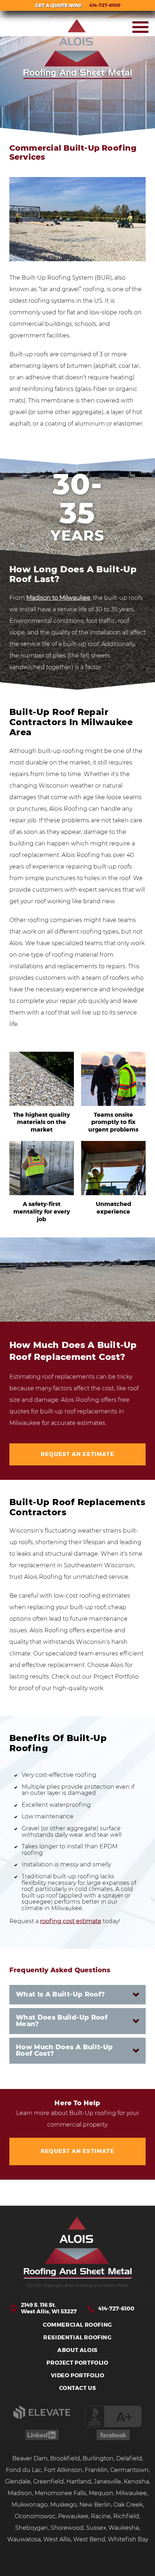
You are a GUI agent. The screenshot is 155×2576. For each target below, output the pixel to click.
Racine (101, 2516)
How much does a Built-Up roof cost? (65, 2051)
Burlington (98, 2459)
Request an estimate (77, 1454)
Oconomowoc (35, 2516)
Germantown (129, 2470)
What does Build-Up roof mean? (62, 2021)
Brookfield (65, 2459)
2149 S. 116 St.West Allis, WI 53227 (49, 2308)
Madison (20, 2493)
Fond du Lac (24, 2470)
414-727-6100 (116, 2309)
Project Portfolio (77, 2363)
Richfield (126, 2516)
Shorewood (67, 2528)
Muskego (63, 2505)
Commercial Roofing (77, 2325)
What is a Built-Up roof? (61, 1995)
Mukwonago (30, 2505)
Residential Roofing (77, 2338)
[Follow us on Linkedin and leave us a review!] (42, 2438)
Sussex (96, 2528)
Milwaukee (131, 2493)
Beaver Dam (30, 2459)
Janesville (107, 2482)
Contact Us (78, 2388)
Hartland (79, 2482)
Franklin (96, 2470)
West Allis (57, 2540)
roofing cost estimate (71, 1921)
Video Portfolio (78, 2376)
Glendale (18, 2482)
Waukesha (124, 2528)
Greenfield (48, 2482)
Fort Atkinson (63, 2470)
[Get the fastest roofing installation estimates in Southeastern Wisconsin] (77, 2248)
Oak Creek (128, 2505)
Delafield (129, 2459)
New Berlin (95, 2505)
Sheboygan (32, 2528)
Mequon (101, 2493)
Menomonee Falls (60, 2493)
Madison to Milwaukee (58, 598)
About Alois (77, 2350)
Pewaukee (73, 2516)
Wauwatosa (24, 2540)
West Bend (89, 2540)
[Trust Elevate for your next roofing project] (42, 2417)
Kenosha (136, 2482)
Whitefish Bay (128, 2540)
